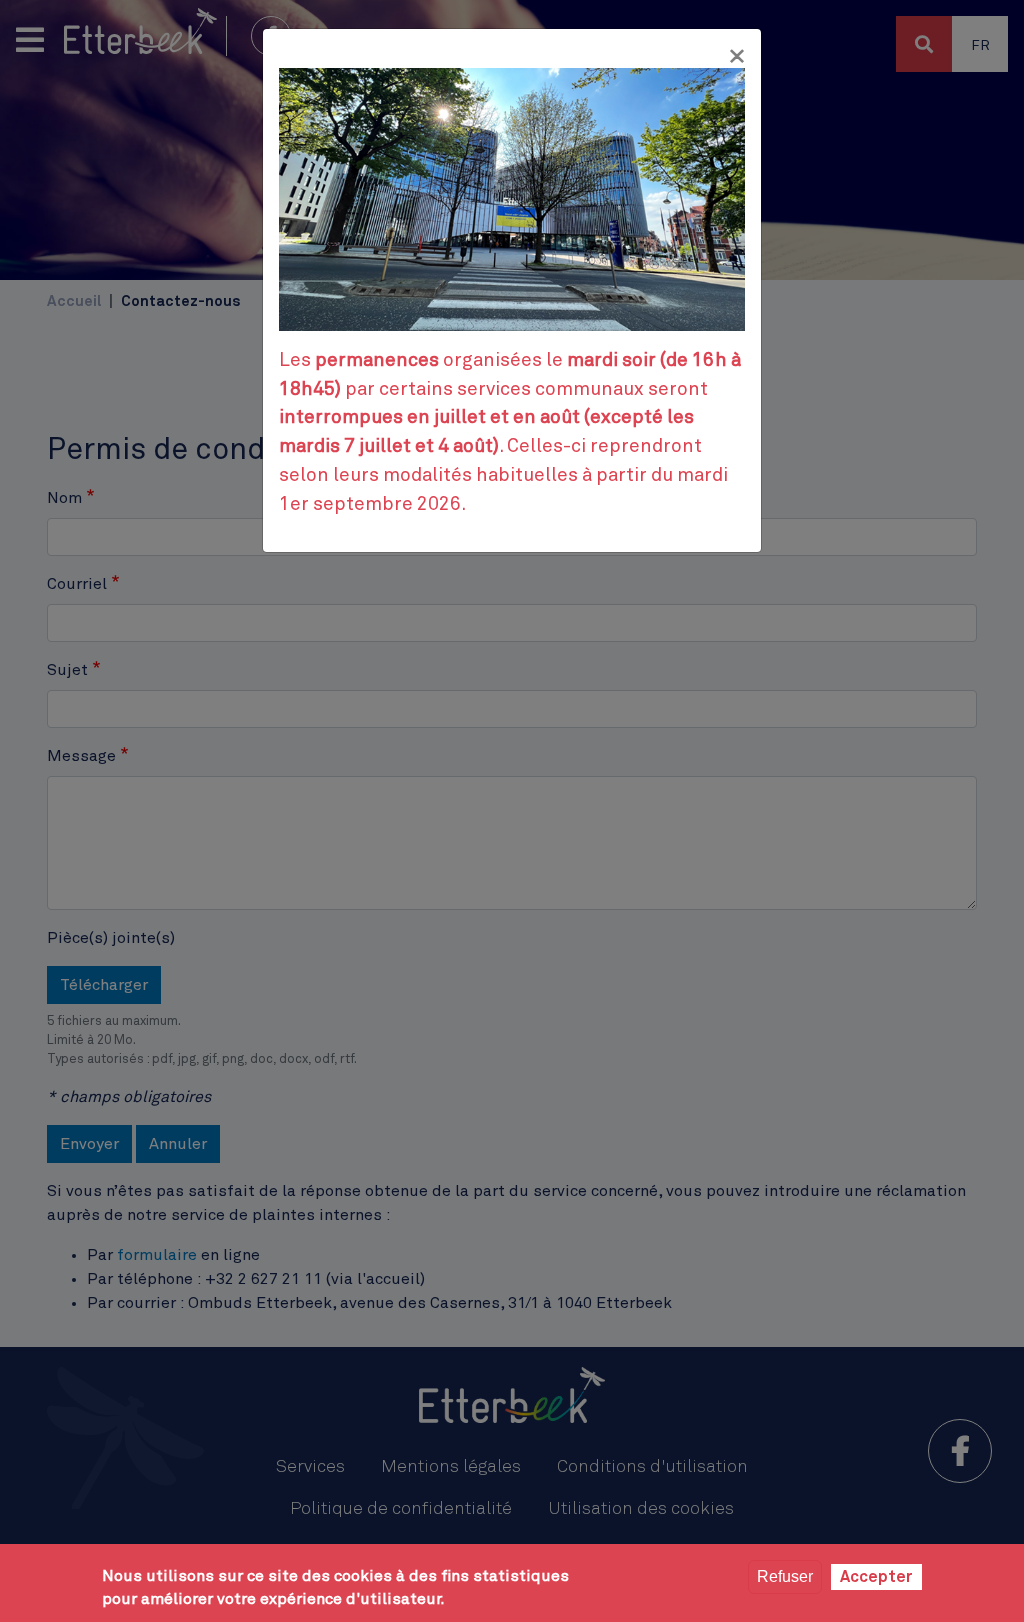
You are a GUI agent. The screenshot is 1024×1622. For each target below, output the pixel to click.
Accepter (876, 1577)
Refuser (785, 1576)
